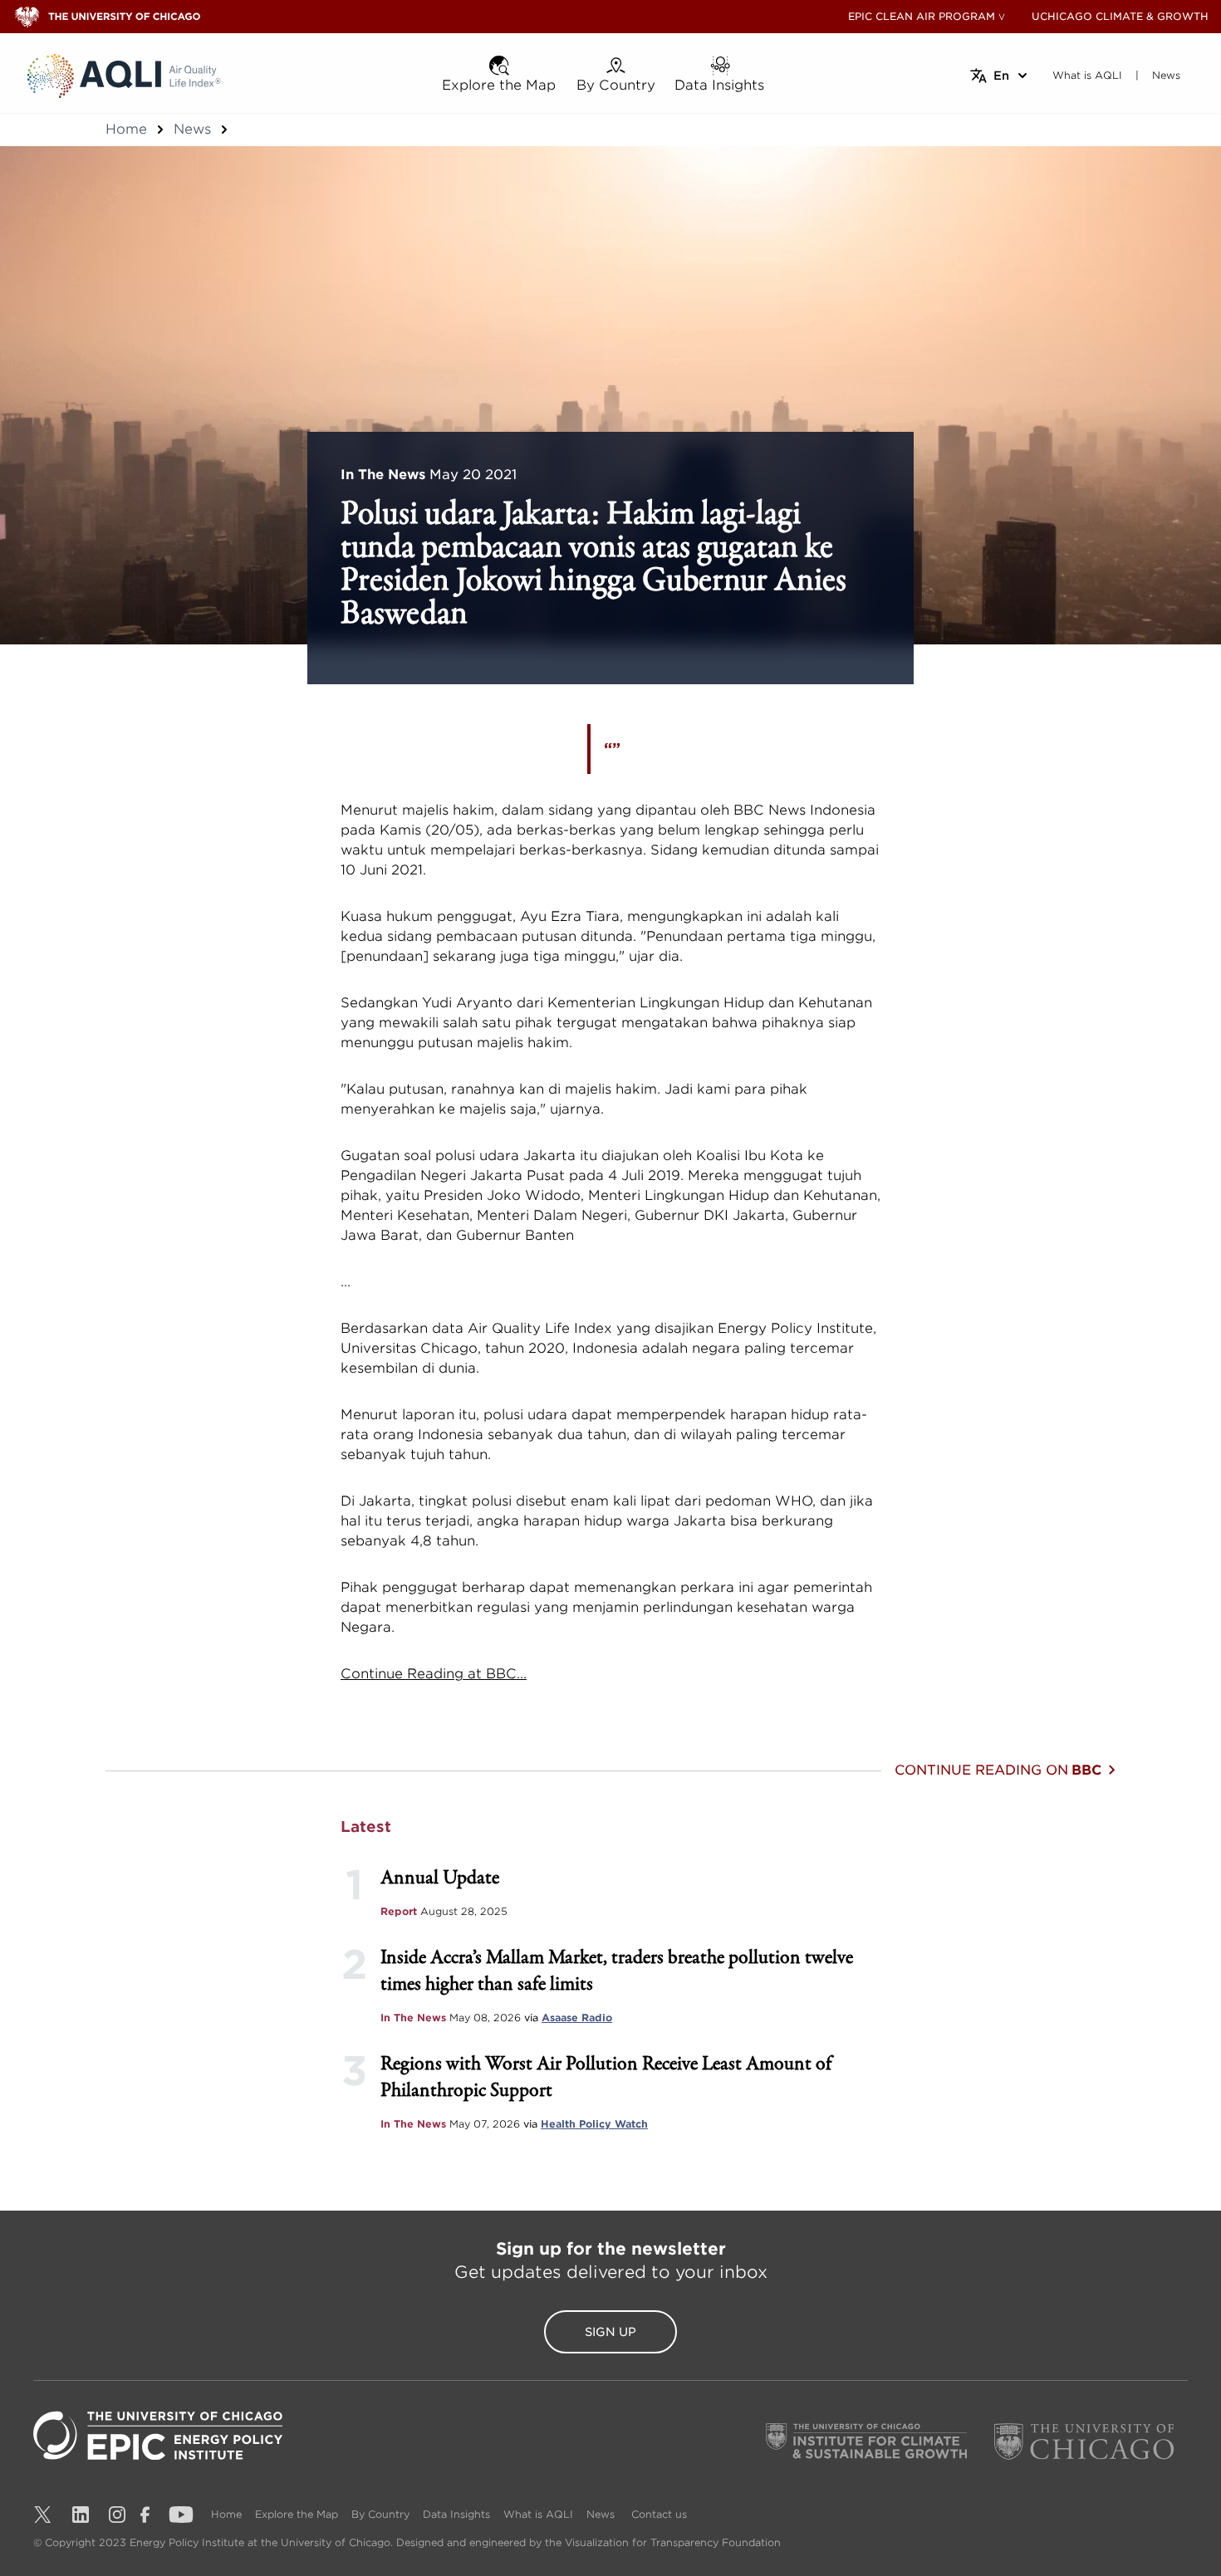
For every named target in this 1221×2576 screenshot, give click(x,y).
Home (126, 129)
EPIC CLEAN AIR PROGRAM (922, 16)
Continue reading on (998, 1770)
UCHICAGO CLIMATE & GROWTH (1120, 16)
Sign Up (610, 2332)
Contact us (659, 2514)
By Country (380, 2514)
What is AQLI (538, 2514)
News (192, 129)
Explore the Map (297, 2514)
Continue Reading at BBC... (434, 1674)
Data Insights (456, 2514)
